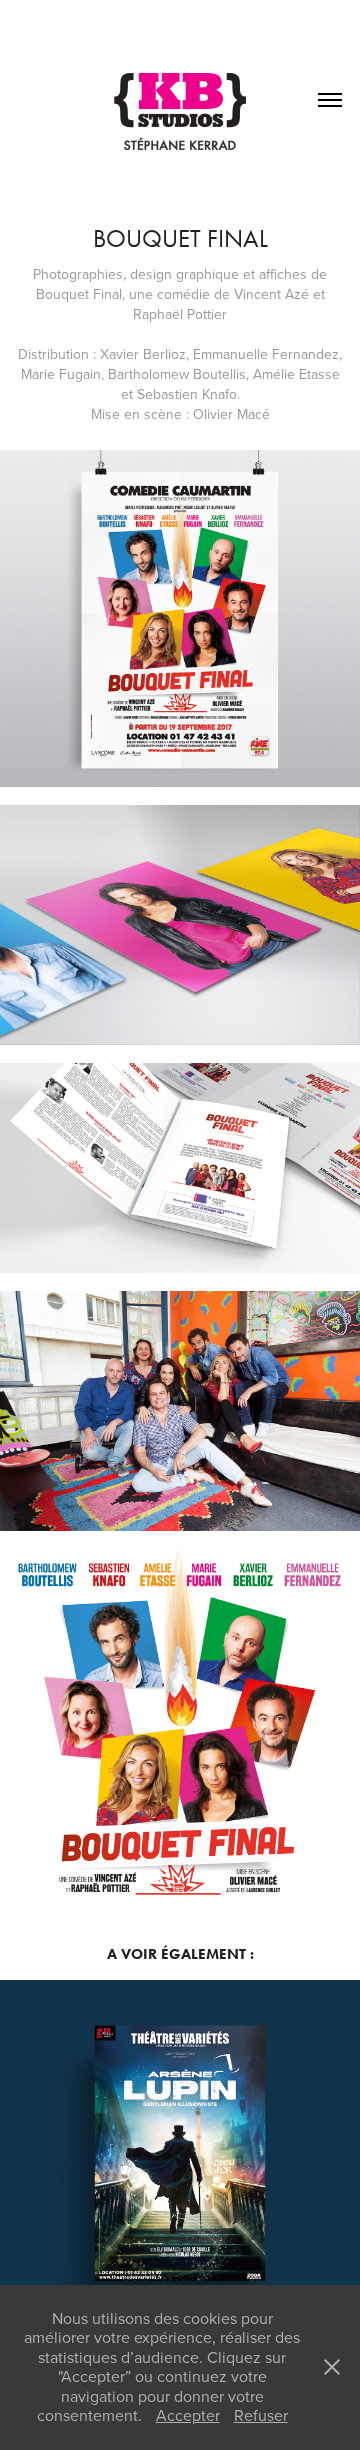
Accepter (188, 2415)
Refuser (261, 2415)
